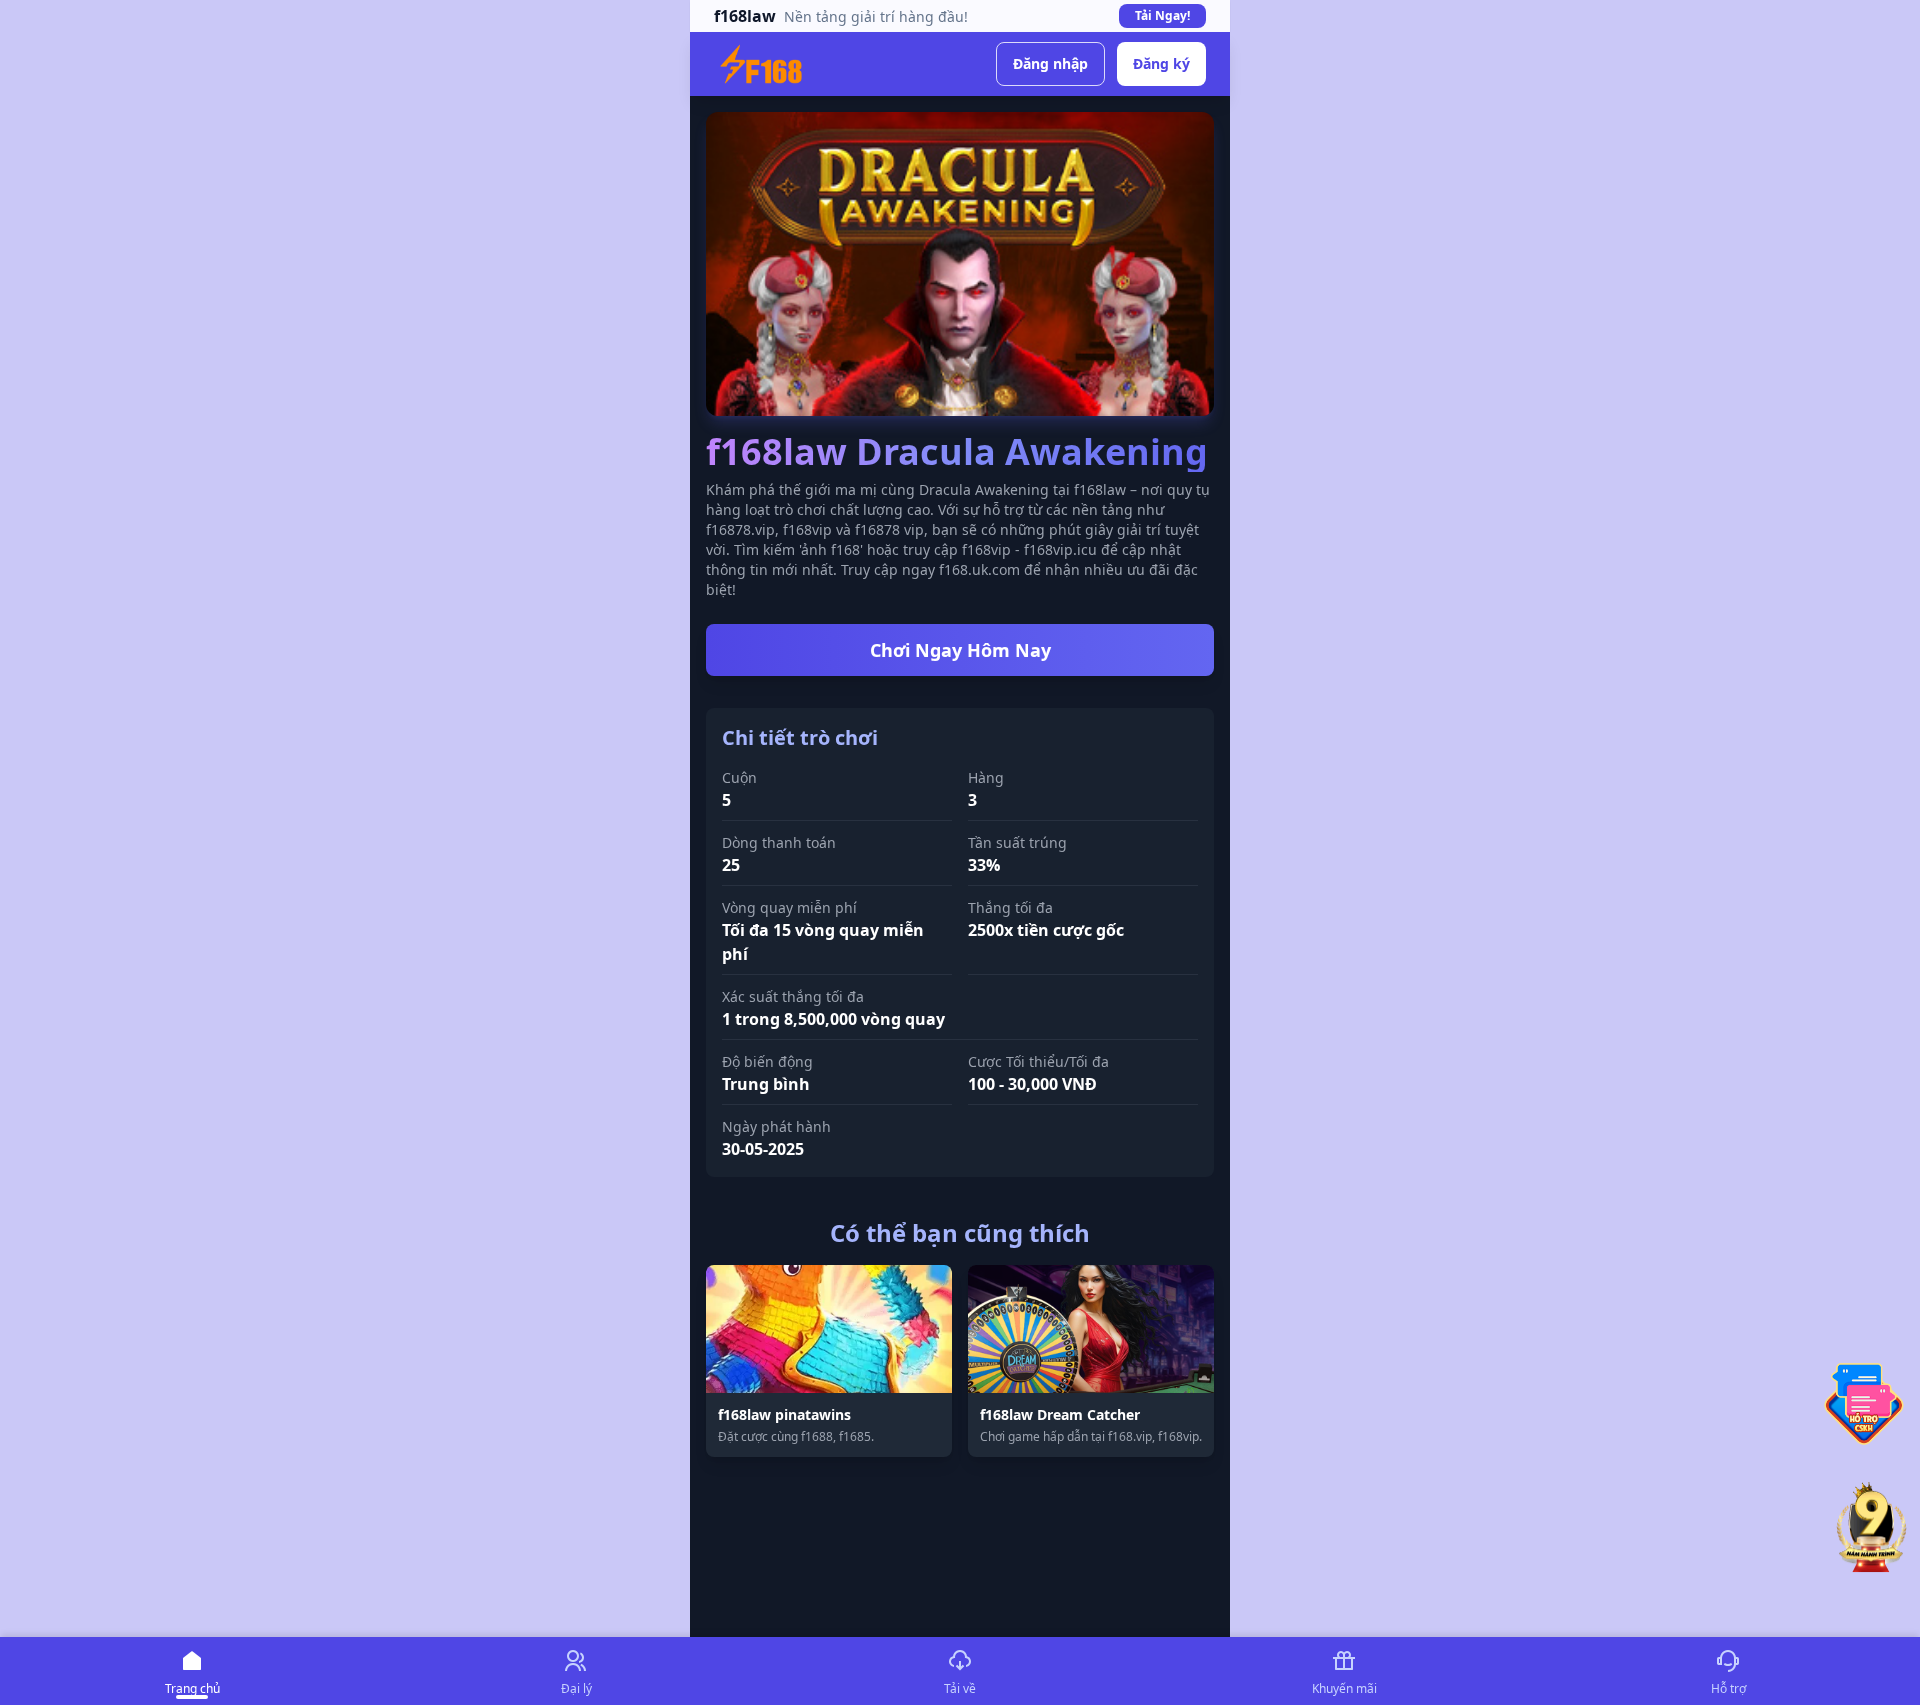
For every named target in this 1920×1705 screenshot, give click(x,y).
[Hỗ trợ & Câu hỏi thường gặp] (1864, 1404)
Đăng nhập (1050, 63)
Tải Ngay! (1162, 15)
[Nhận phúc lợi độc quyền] (1872, 1529)
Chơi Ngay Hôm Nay (960, 650)
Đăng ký (1161, 63)
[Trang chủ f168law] (761, 64)
